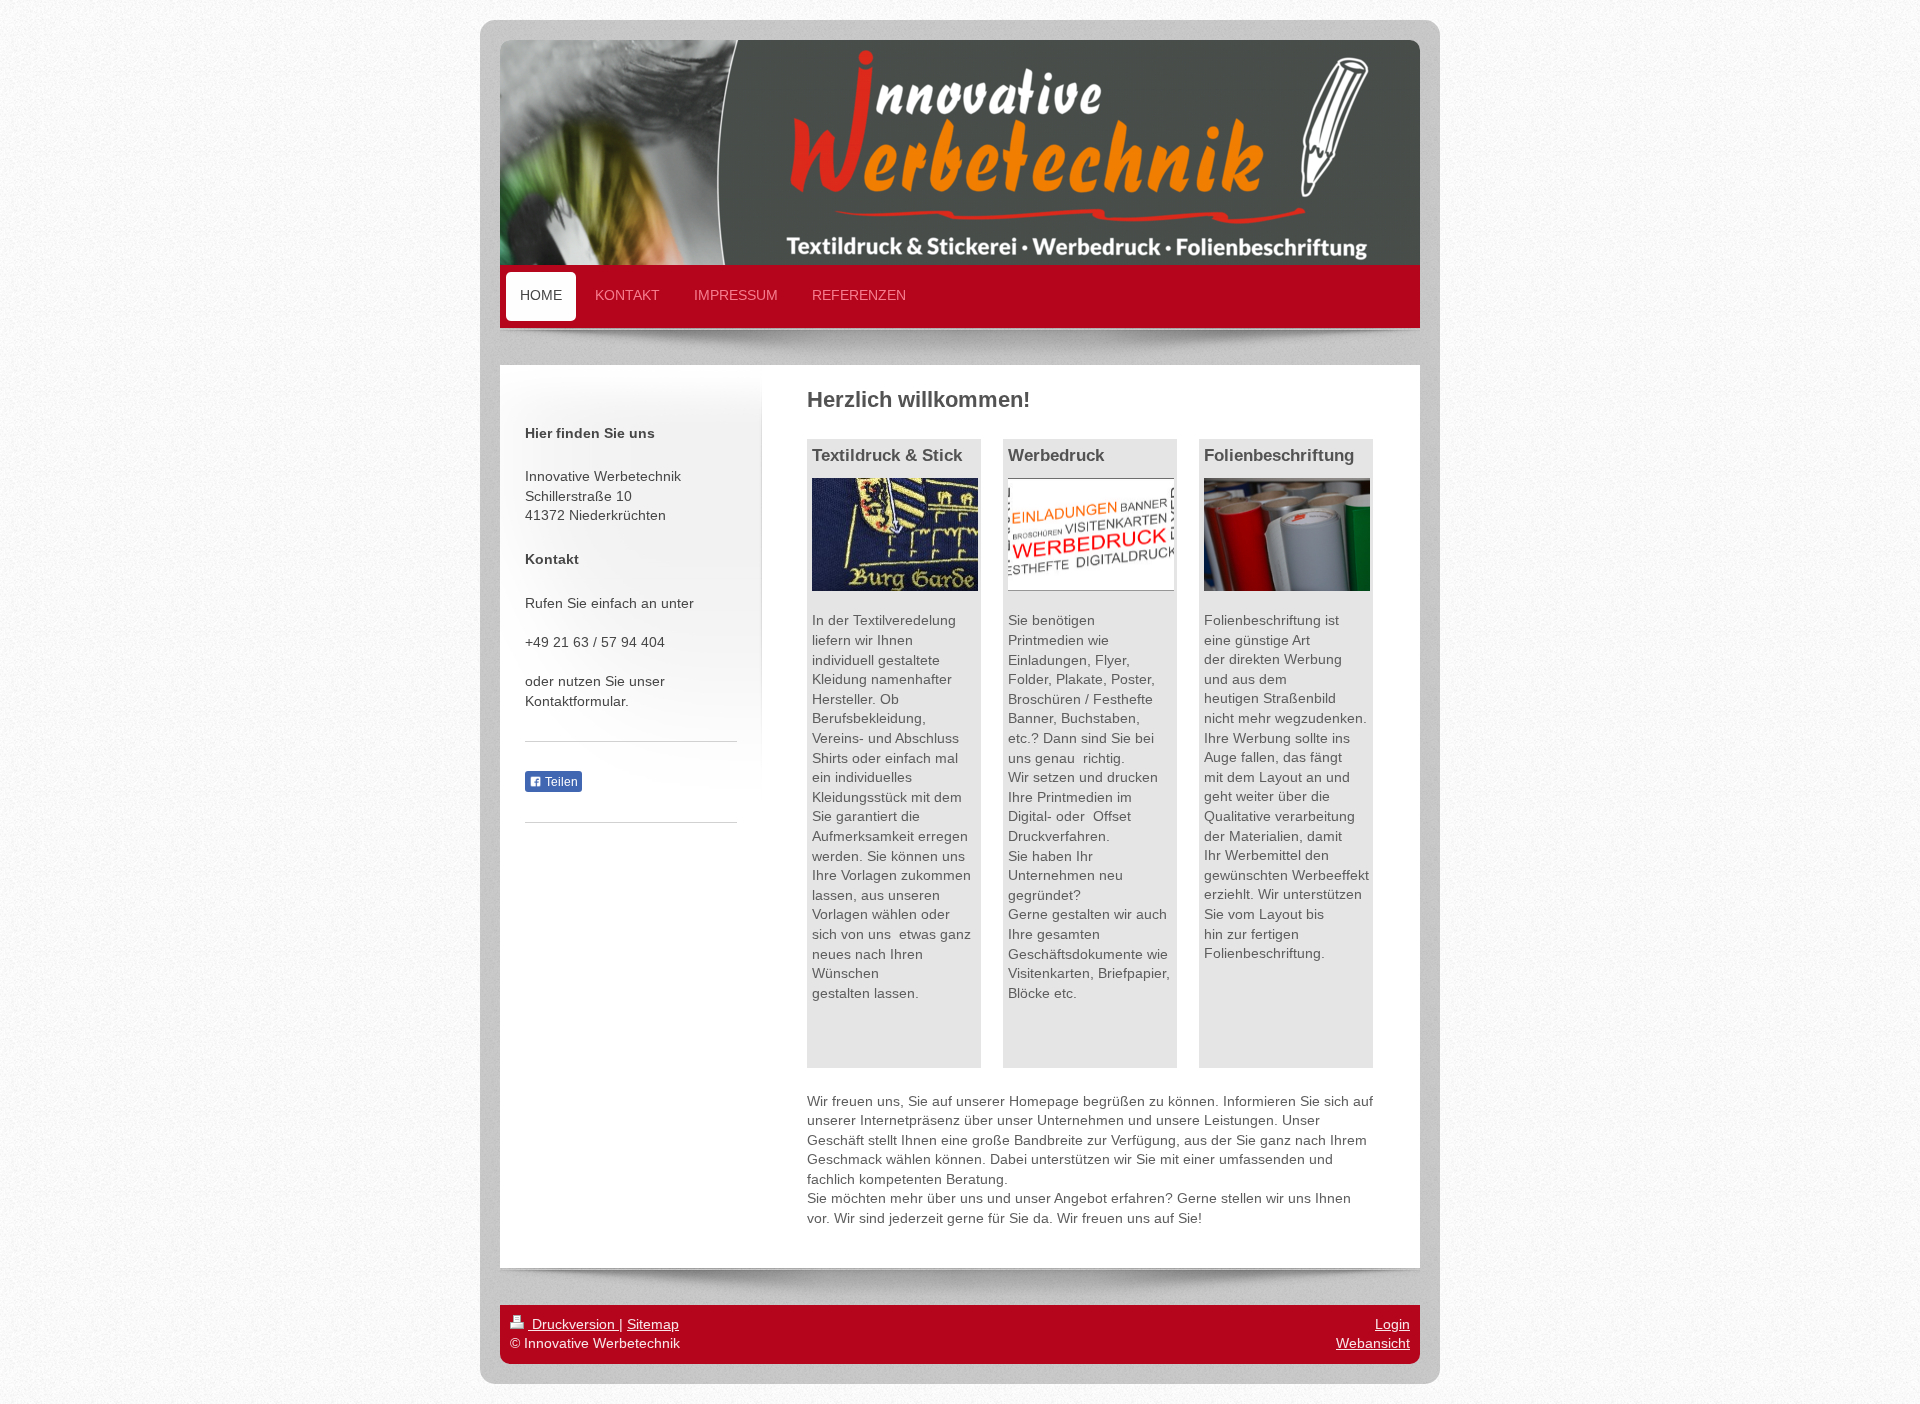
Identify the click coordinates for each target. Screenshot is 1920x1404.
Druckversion (573, 1324)
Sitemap (653, 1324)
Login (1392, 1324)
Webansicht (1373, 1343)
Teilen (560, 782)
